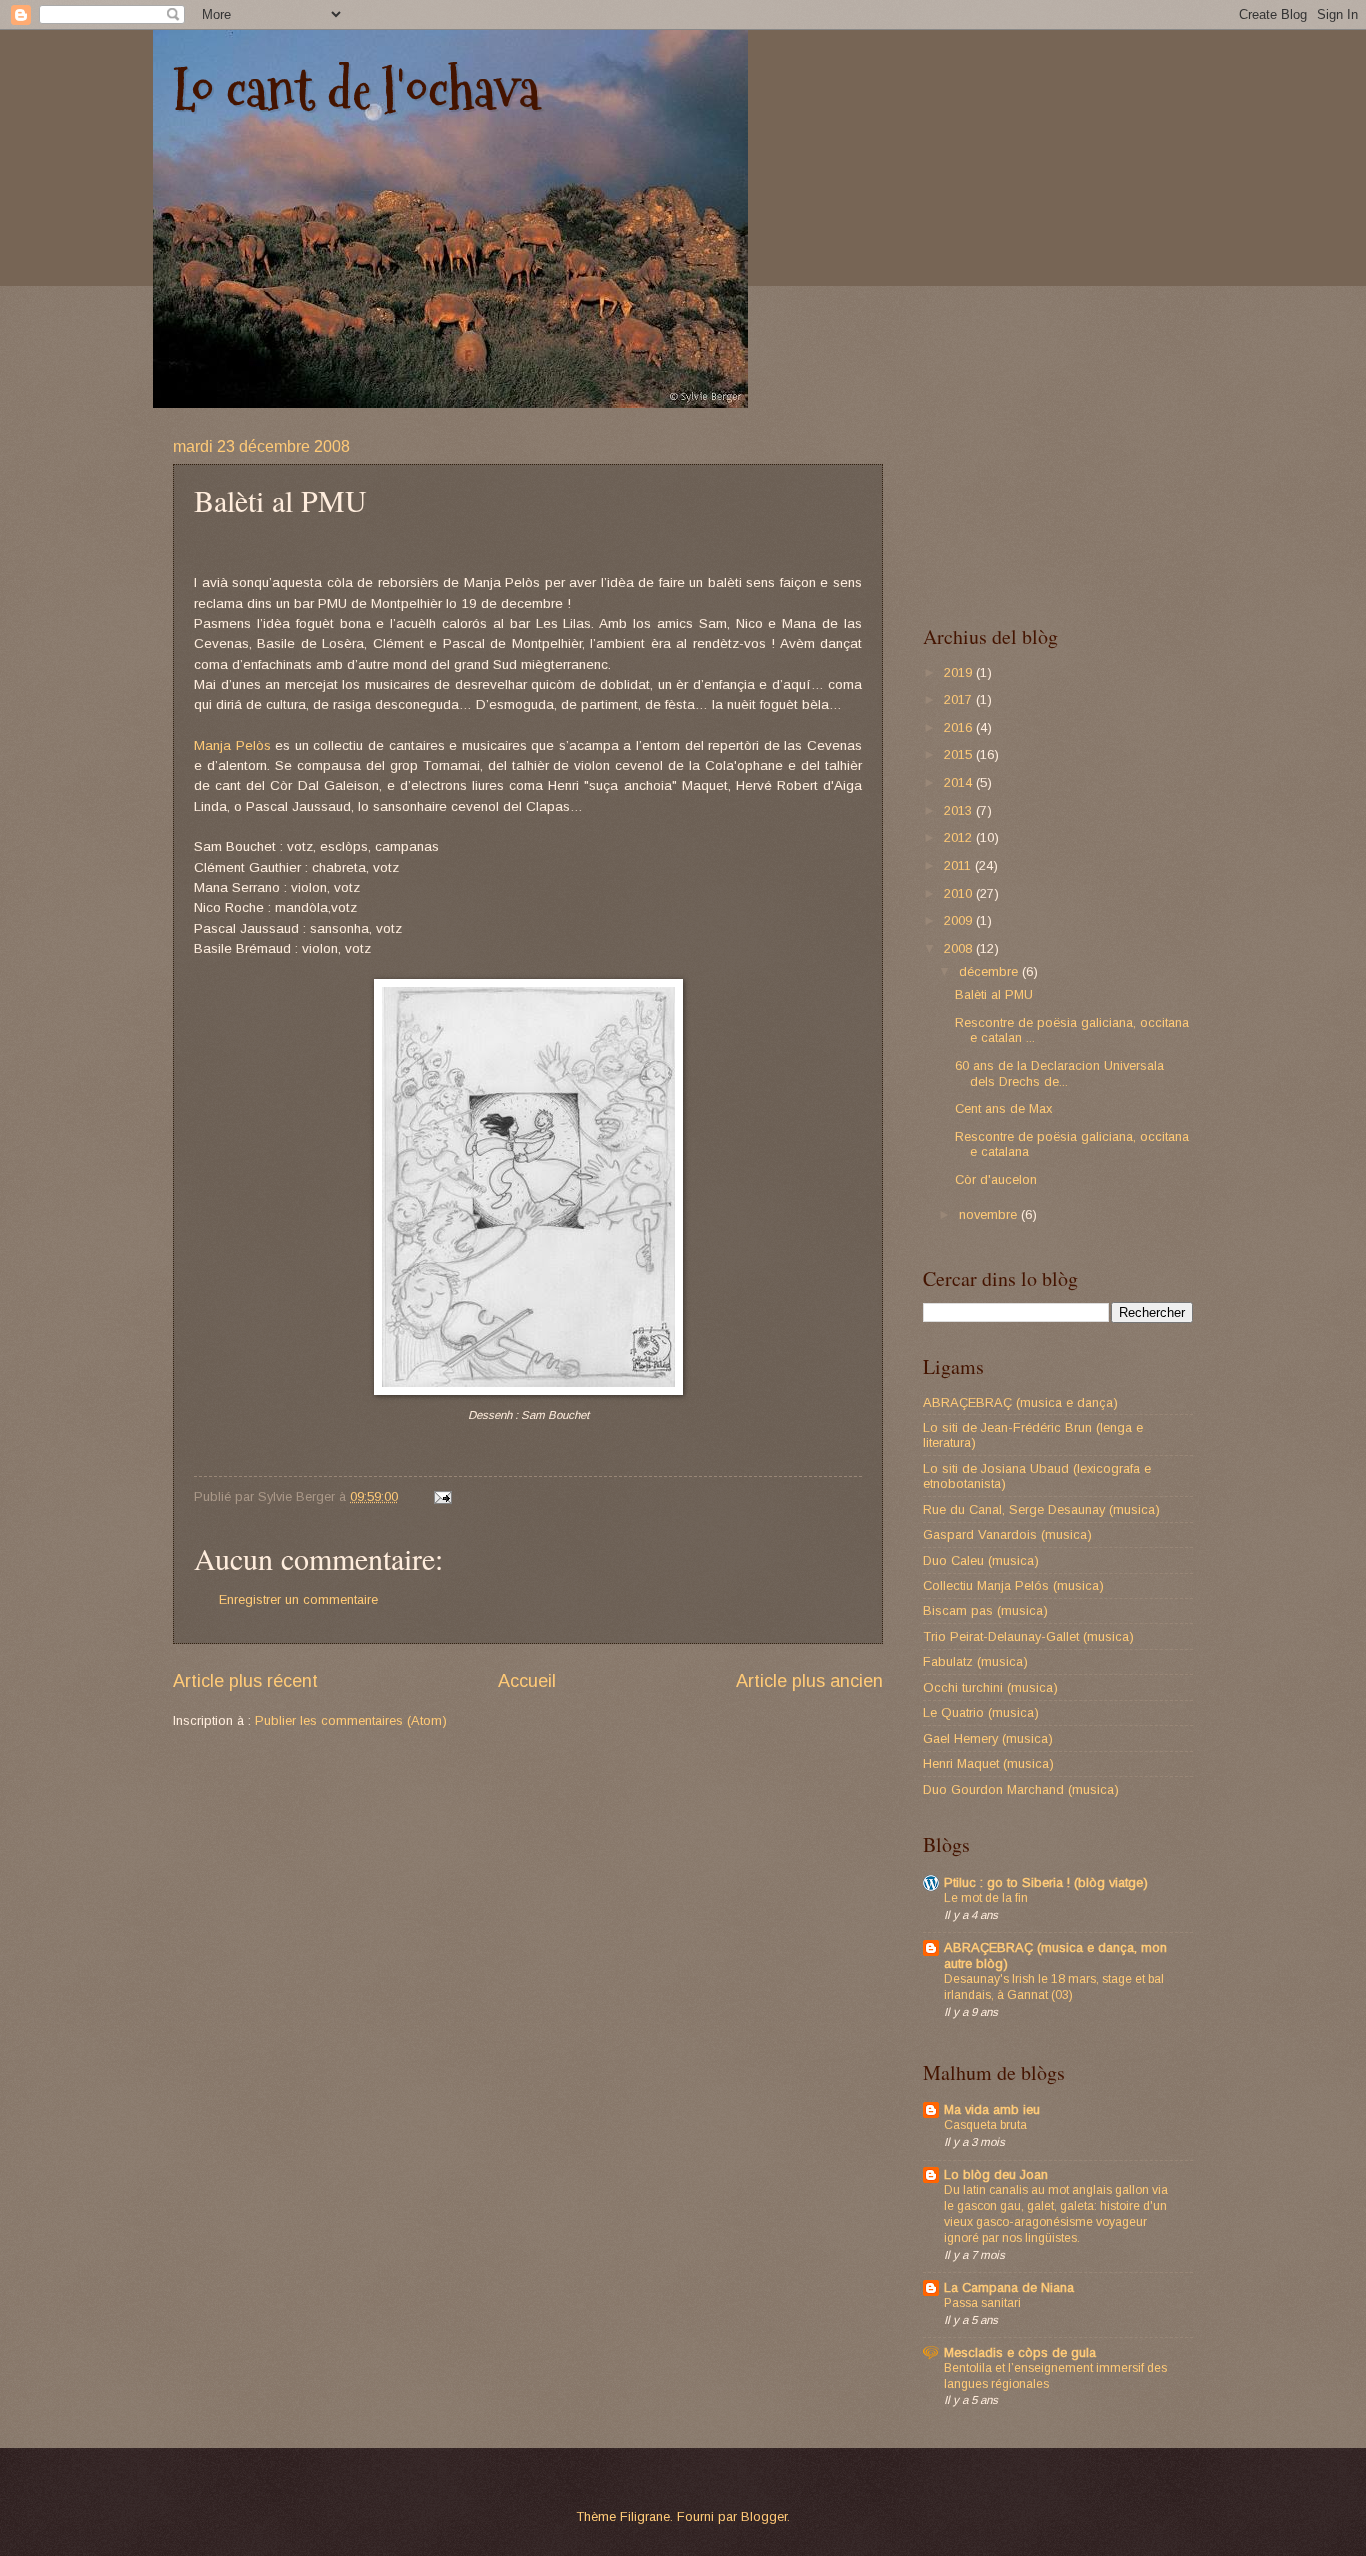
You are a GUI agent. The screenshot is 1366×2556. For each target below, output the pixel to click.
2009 (960, 920)
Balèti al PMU (994, 994)
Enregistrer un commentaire (298, 1599)
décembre (990, 971)
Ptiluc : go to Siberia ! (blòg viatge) (1046, 1882)
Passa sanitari (982, 2303)
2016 (960, 727)
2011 (959, 865)
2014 (960, 782)
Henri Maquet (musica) (988, 1763)
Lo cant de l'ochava (356, 90)
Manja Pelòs (232, 745)
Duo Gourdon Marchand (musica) (1021, 1789)
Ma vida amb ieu (992, 2109)
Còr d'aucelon (996, 1179)
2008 (960, 948)
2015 (960, 754)
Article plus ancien (809, 1681)
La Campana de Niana (1009, 2287)
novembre (990, 1214)
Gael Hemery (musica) (988, 1738)
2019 (960, 672)
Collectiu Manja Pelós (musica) (1013, 1585)
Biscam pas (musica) (985, 1610)
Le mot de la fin (986, 1898)
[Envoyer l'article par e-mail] (442, 1496)
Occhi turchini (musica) (990, 1687)
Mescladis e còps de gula (1020, 2352)
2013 (960, 810)
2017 (960, 699)
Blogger (764, 2516)
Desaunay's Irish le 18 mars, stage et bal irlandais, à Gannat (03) (1054, 1987)
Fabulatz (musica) (975, 1661)
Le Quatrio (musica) (981, 1712)
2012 (960, 837)
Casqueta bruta (985, 2125)
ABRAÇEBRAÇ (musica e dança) (1020, 1402)
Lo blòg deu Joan (996, 2174)
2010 (960, 893)
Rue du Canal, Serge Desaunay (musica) (1041, 1509)
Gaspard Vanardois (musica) (1007, 1534)
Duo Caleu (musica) (981, 1560)
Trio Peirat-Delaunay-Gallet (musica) (1028, 1636)
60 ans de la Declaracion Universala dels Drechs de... (1059, 1073)
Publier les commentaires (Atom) (351, 1720)
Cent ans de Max (1003, 1108)
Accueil (527, 1681)
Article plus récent (245, 1681)
